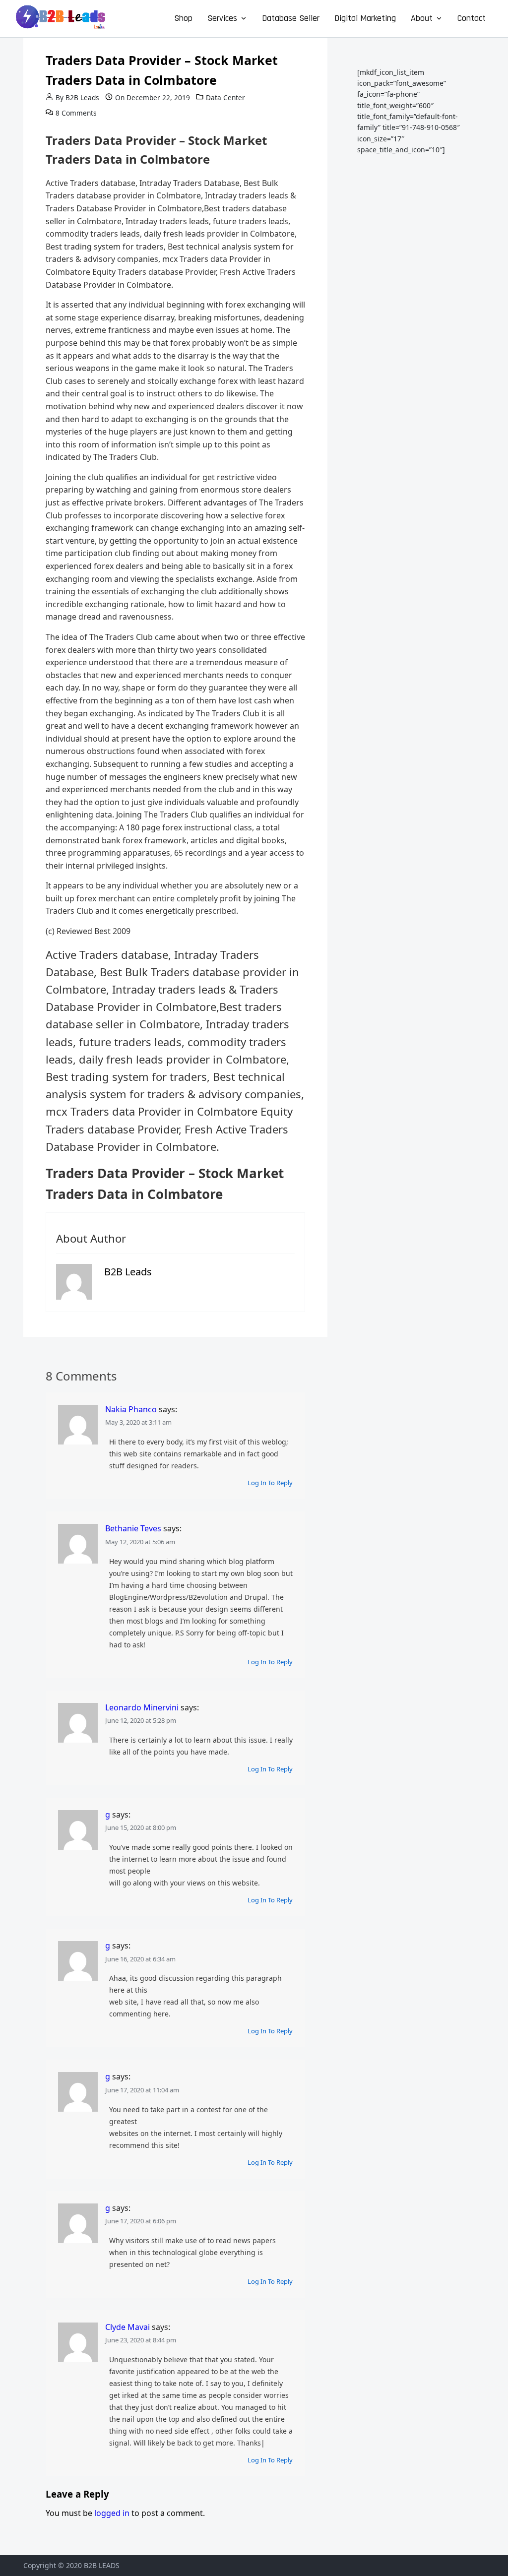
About (422, 18)
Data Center (225, 97)
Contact (472, 18)
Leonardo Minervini (142, 1707)
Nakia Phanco (131, 1409)
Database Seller (291, 18)
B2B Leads (82, 97)
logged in (112, 2513)
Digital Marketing (365, 18)
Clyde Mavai (127, 2327)
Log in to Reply (270, 1483)
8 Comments (76, 113)
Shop (183, 18)
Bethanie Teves (133, 1528)
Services (222, 18)
